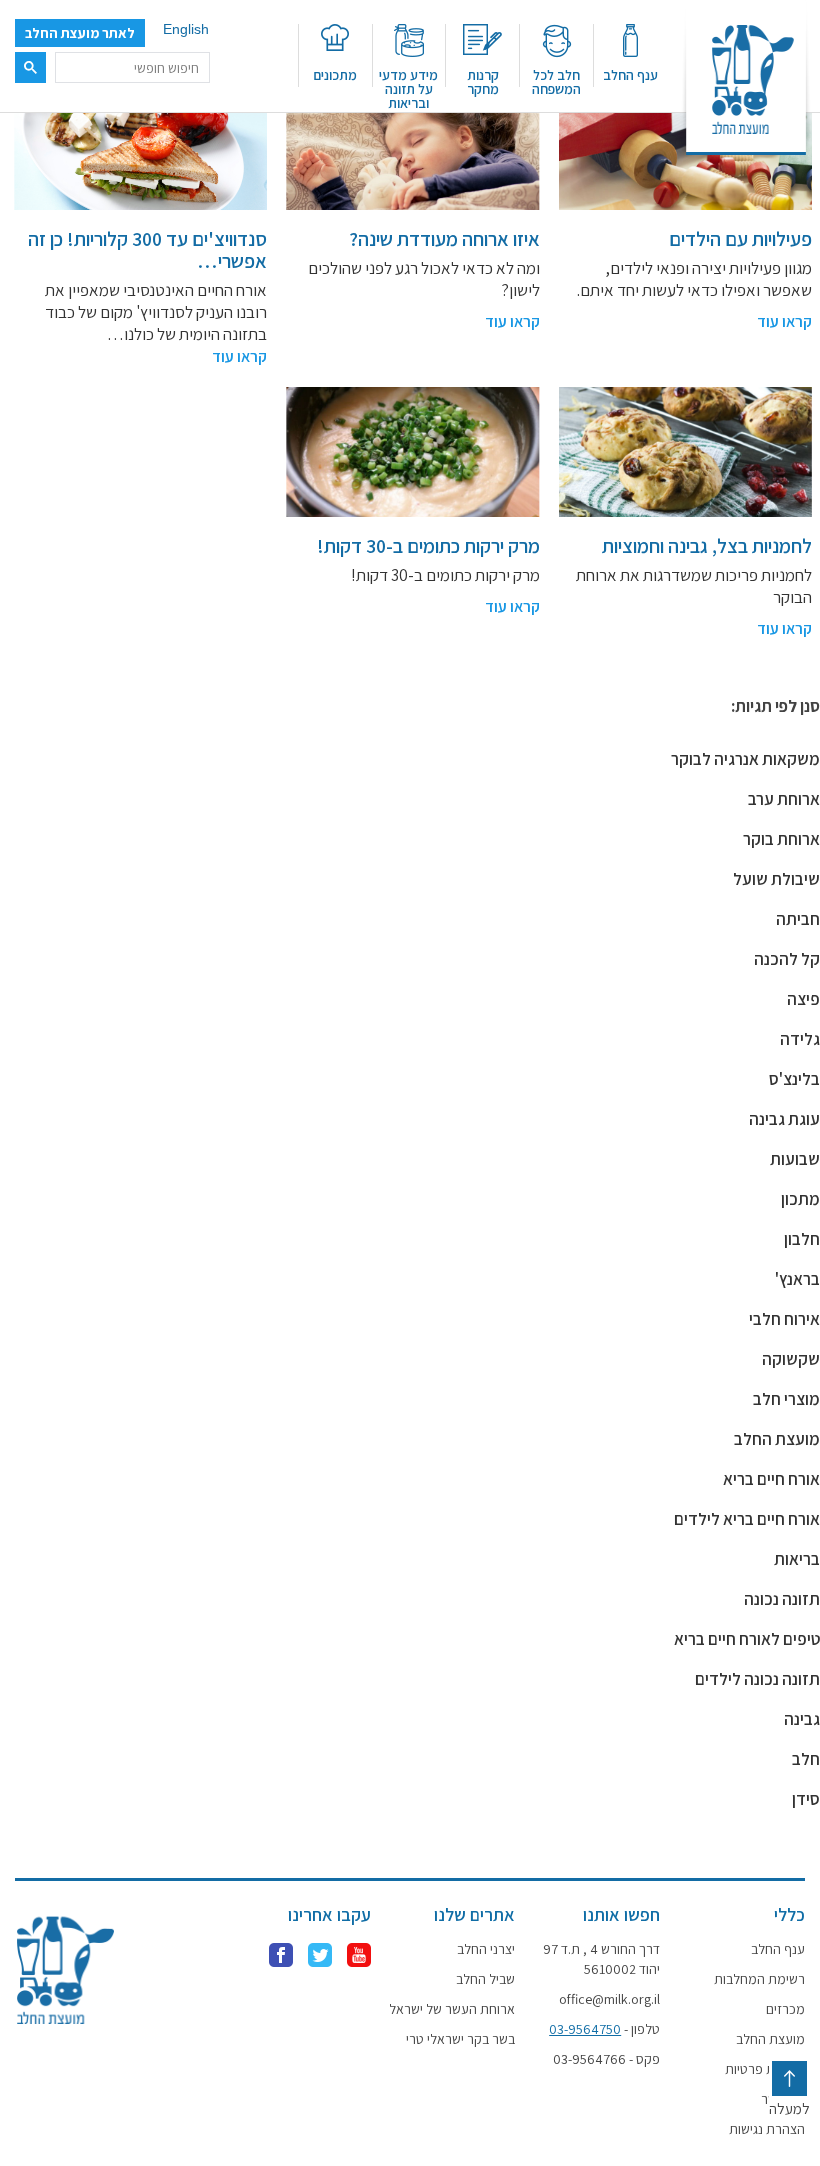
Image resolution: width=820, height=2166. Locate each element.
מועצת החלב (770, 2039)
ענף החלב (630, 74)
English (186, 29)
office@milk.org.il (609, 1999)
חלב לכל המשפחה (556, 81)
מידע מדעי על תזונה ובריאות (408, 88)
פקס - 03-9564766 (606, 2059)
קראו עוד (784, 321)
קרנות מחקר (483, 81)
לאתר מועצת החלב (80, 33)
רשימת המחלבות (759, 1979)
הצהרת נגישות (767, 2129)
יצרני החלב (486, 1949)
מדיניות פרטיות (765, 2069)
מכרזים (785, 2009)
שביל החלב (485, 1979)
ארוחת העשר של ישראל (452, 2009)
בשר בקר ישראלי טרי (460, 2039)
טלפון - (604, 2029)
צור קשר (783, 2099)
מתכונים (335, 74)
